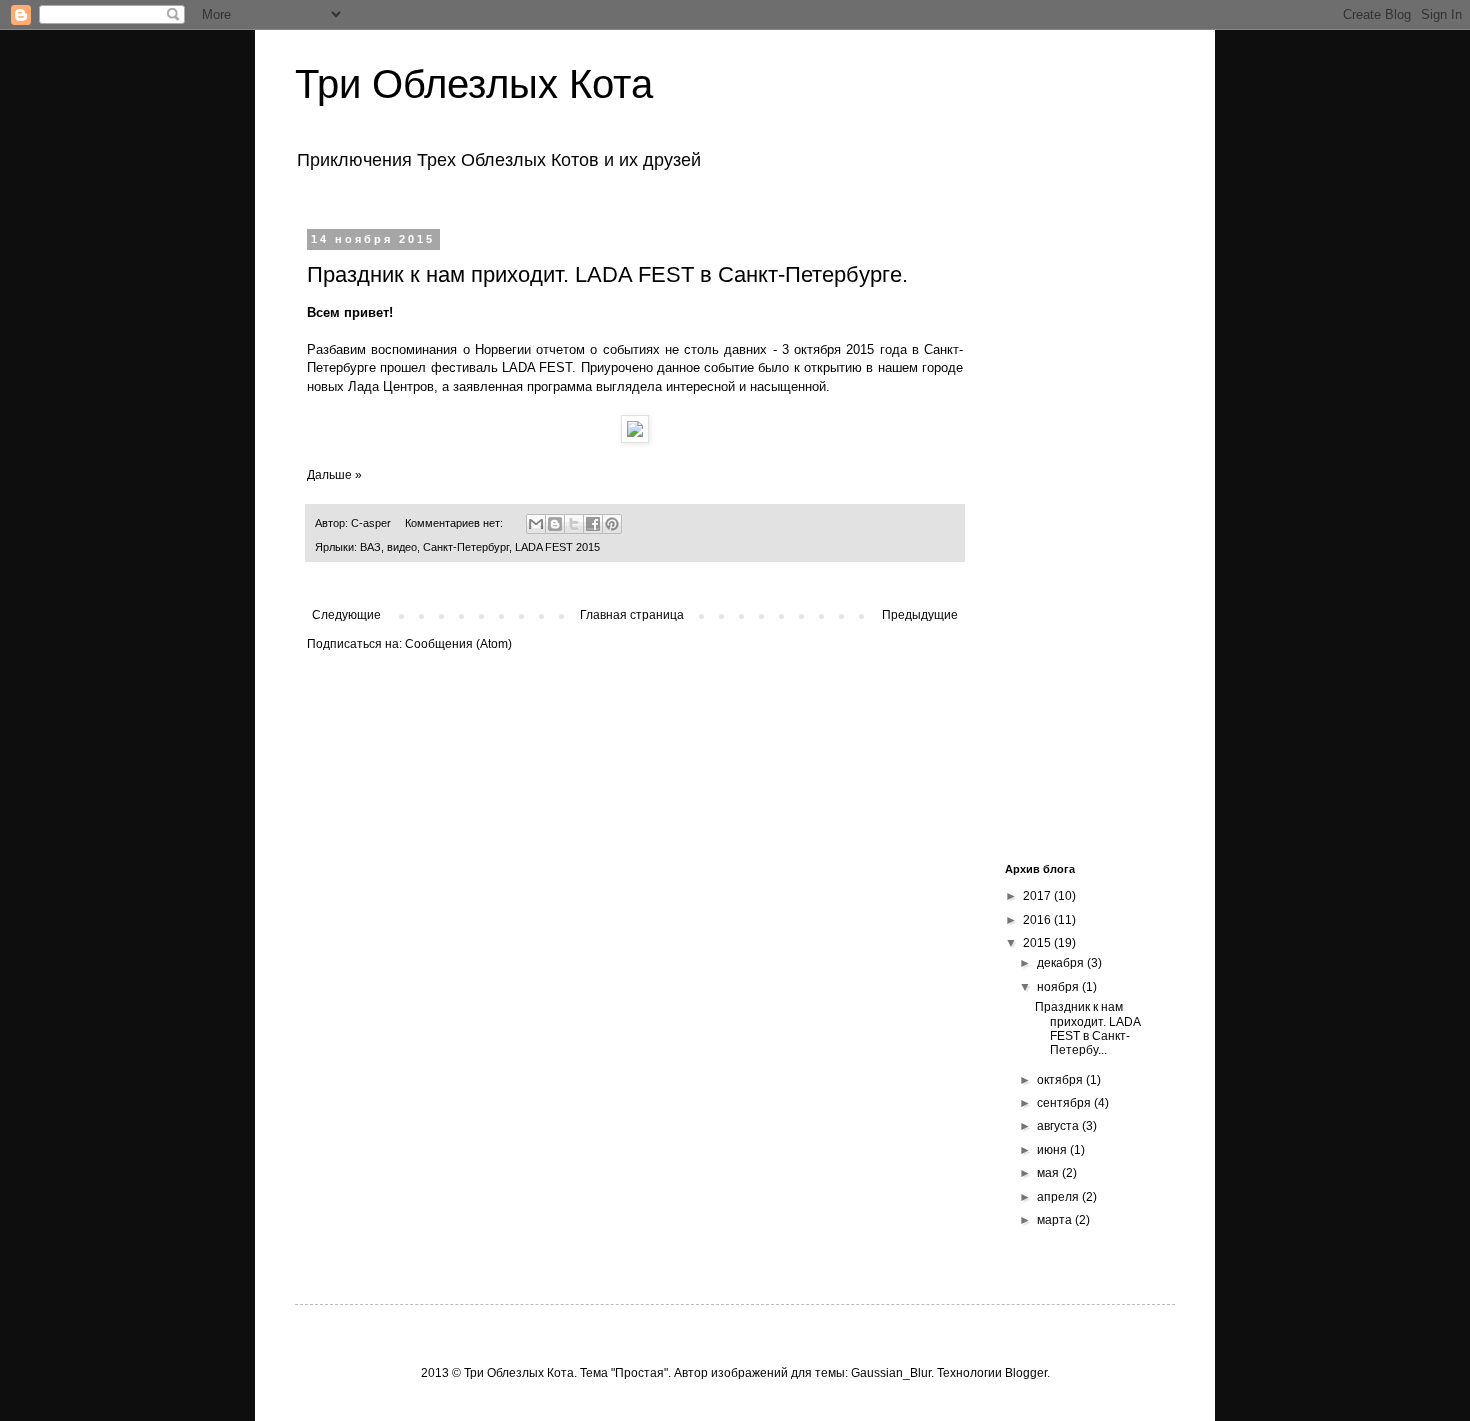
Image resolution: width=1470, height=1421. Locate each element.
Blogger (1026, 1373)
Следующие (346, 615)
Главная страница (632, 615)
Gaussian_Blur (891, 1373)
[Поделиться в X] (574, 524)
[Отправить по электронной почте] (536, 524)
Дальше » (334, 475)
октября (1061, 1080)
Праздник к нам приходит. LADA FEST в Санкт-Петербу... (1087, 1028)
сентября (1065, 1103)
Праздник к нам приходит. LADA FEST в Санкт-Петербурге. (607, 274)
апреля (1059, 1197)
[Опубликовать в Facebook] (593, 524)
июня (1053, 1150)
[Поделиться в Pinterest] (612, 524)
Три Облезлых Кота (474, 84)
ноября (1059, 987)
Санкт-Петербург (466, 547)
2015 (1038, 943)
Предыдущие (920, 615)
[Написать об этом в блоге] (555, 524)
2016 (1038, 920)
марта (1056, 1220)
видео (402, 547)
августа (1059, 1126)
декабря (1062, 963)
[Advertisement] (1075, 533)
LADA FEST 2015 (557, 547)
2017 (1038, 896)
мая (1049, 1173)
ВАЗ (370, 547)
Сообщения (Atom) (458, 644)
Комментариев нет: (455, 523)
